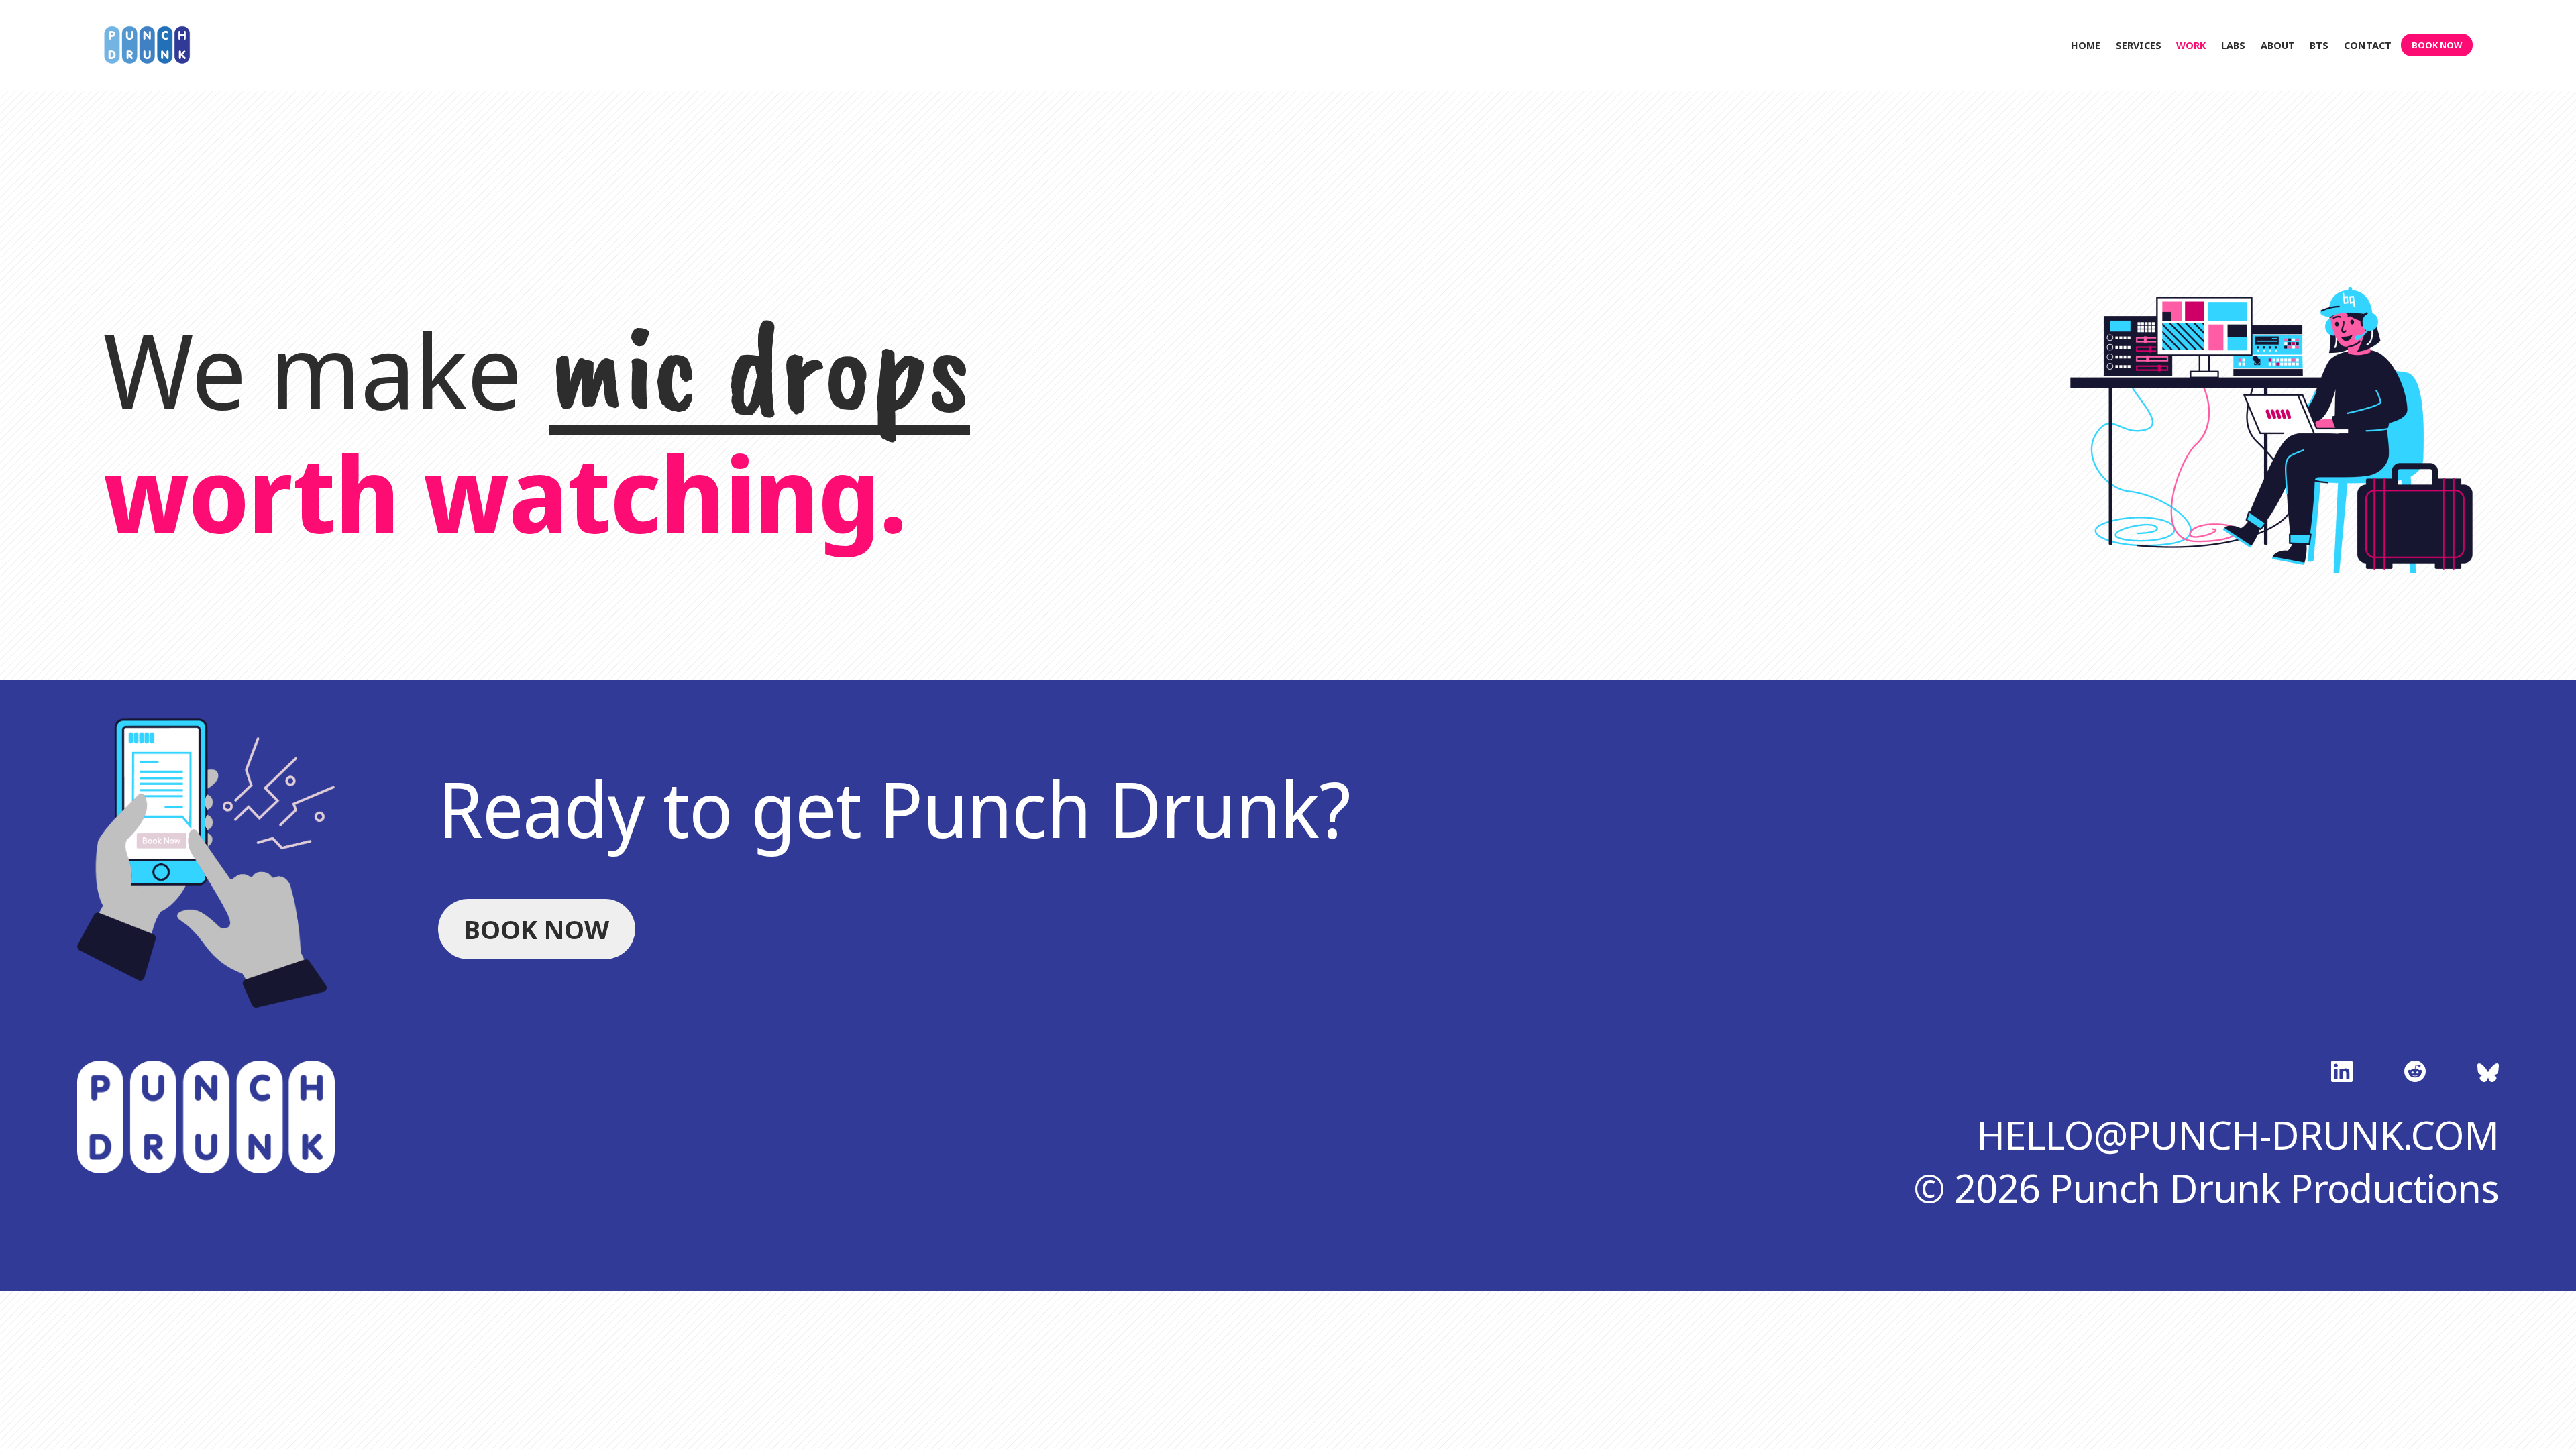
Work (2191, 45)
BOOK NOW (2437, 45)
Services (2139, 45)
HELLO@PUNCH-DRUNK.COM (2238, 1135)
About (2278, 45)
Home (2086, 45)
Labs (2233, 45)
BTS (2319, 45)
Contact (2368, 45)
